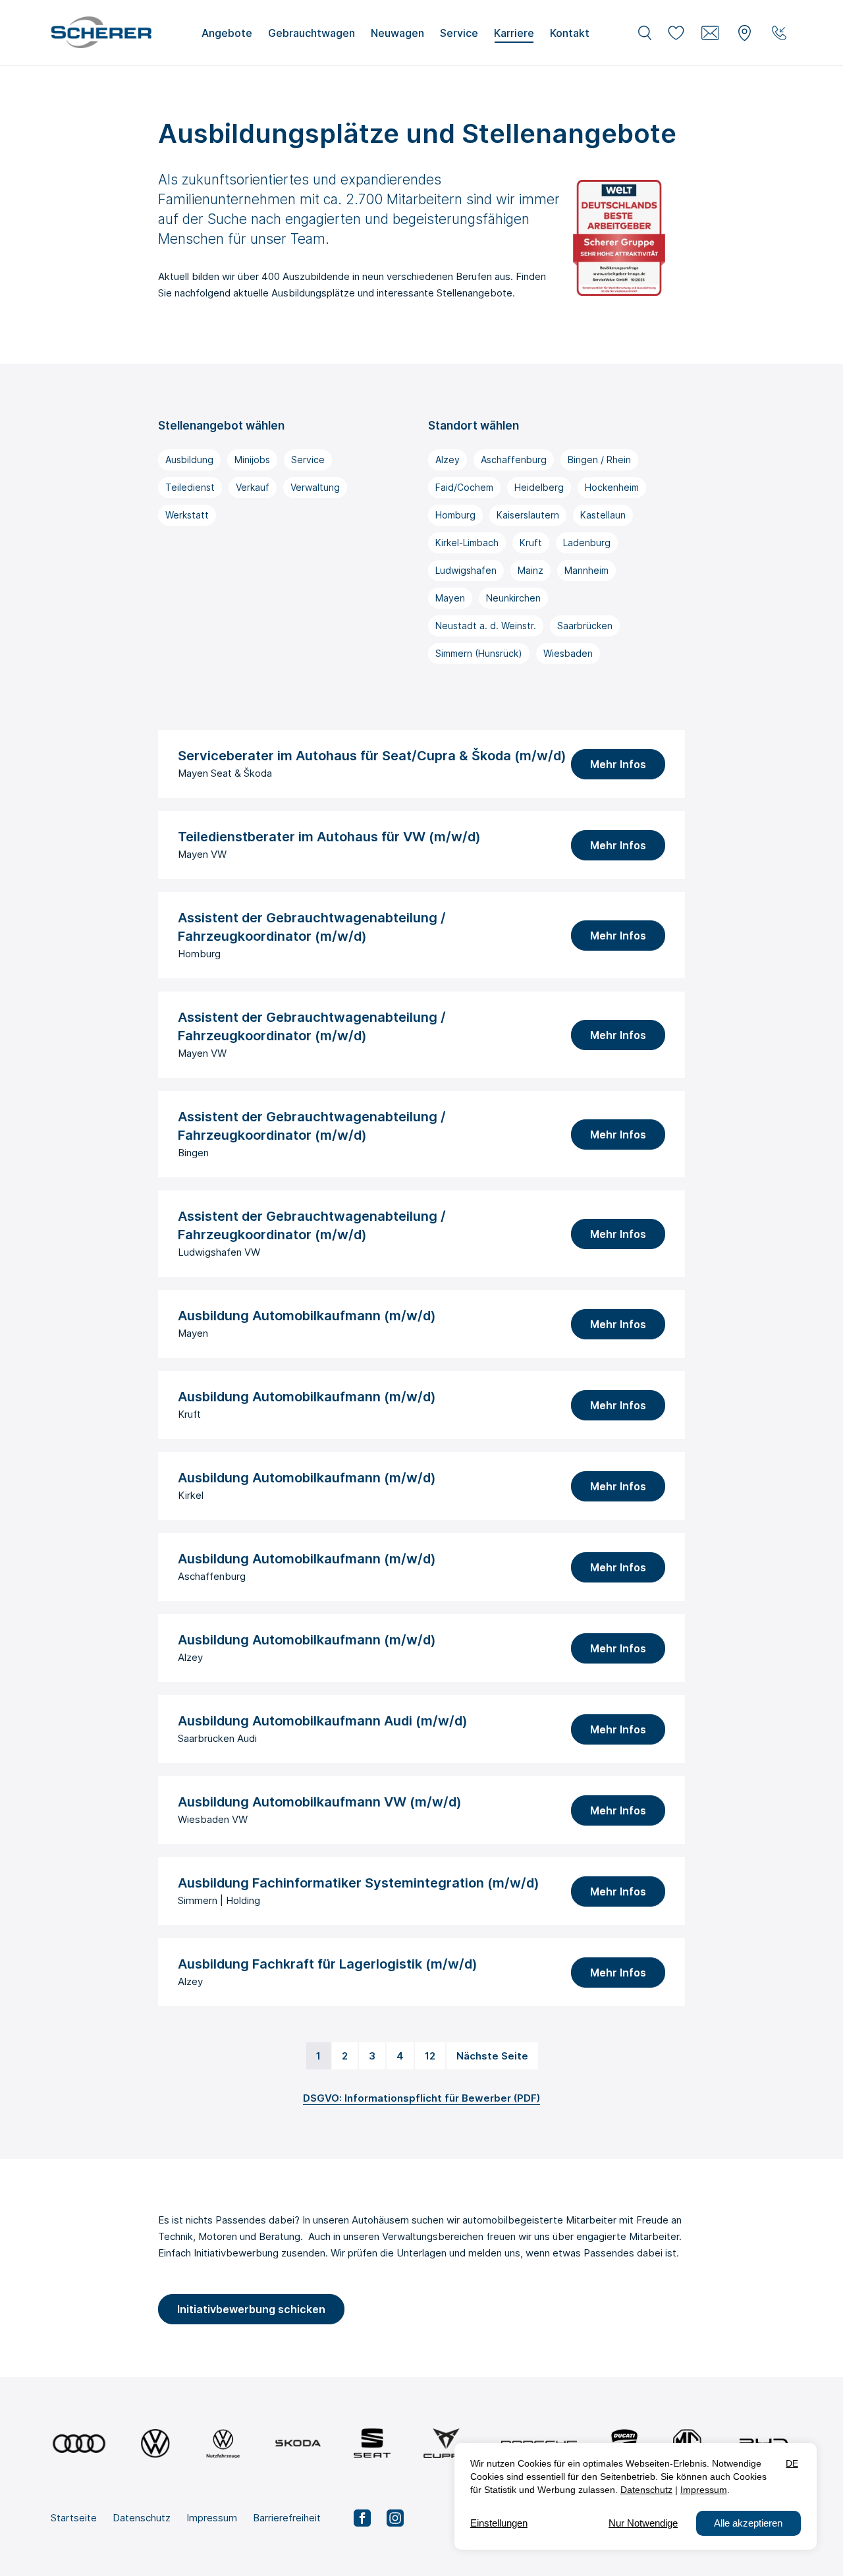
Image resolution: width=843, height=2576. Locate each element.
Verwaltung (315, 487)
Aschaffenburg (514, 460)
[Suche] (645, 33)
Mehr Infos (618, 764)
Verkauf (253, 487)
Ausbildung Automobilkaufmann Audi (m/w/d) (323, 1721)
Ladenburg (587, 543)
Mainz (530, 570)
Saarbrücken (585, 626)
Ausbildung (189, 460)
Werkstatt (187, 515)
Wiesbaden (568, 653)
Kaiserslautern (528, 515)
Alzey (448, 460)
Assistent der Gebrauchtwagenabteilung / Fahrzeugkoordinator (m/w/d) (312, 927)
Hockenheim (612, 487)
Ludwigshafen (466, 570)
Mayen (450, 598)
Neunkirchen (513, 598)
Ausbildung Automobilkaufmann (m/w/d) (307, 1316)
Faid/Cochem (464, 487)
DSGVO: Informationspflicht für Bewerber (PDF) (421, 2098)
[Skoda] (298, 2443)
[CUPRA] (446, 2443)
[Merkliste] (676, 33)
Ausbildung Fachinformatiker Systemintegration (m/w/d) (359, 1883)
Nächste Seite (492, 2056)
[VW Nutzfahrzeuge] (223, 2443)
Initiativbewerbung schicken (251, 2309)
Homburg (455, 515)
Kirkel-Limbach (467, 543)
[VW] (155, 2443)
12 (430, 2056)
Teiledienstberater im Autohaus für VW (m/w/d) (329, 837)
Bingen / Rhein (599, 460)
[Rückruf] (779, 33)
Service (308, 460)
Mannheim (586, 570)
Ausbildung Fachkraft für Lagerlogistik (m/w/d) (328, 1964)
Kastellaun (603, 515)
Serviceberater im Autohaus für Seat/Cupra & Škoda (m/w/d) (372, 756)
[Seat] (372, 2443)
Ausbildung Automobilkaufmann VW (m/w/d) (320, 1802)
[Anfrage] (711, 33)
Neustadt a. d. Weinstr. (486, 626)
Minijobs (252, 460)
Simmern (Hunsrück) (479, 653)
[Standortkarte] (745, 33)
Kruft (531, 543)
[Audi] (79, 2443)
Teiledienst (190, 487)
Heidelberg (539, 487)
